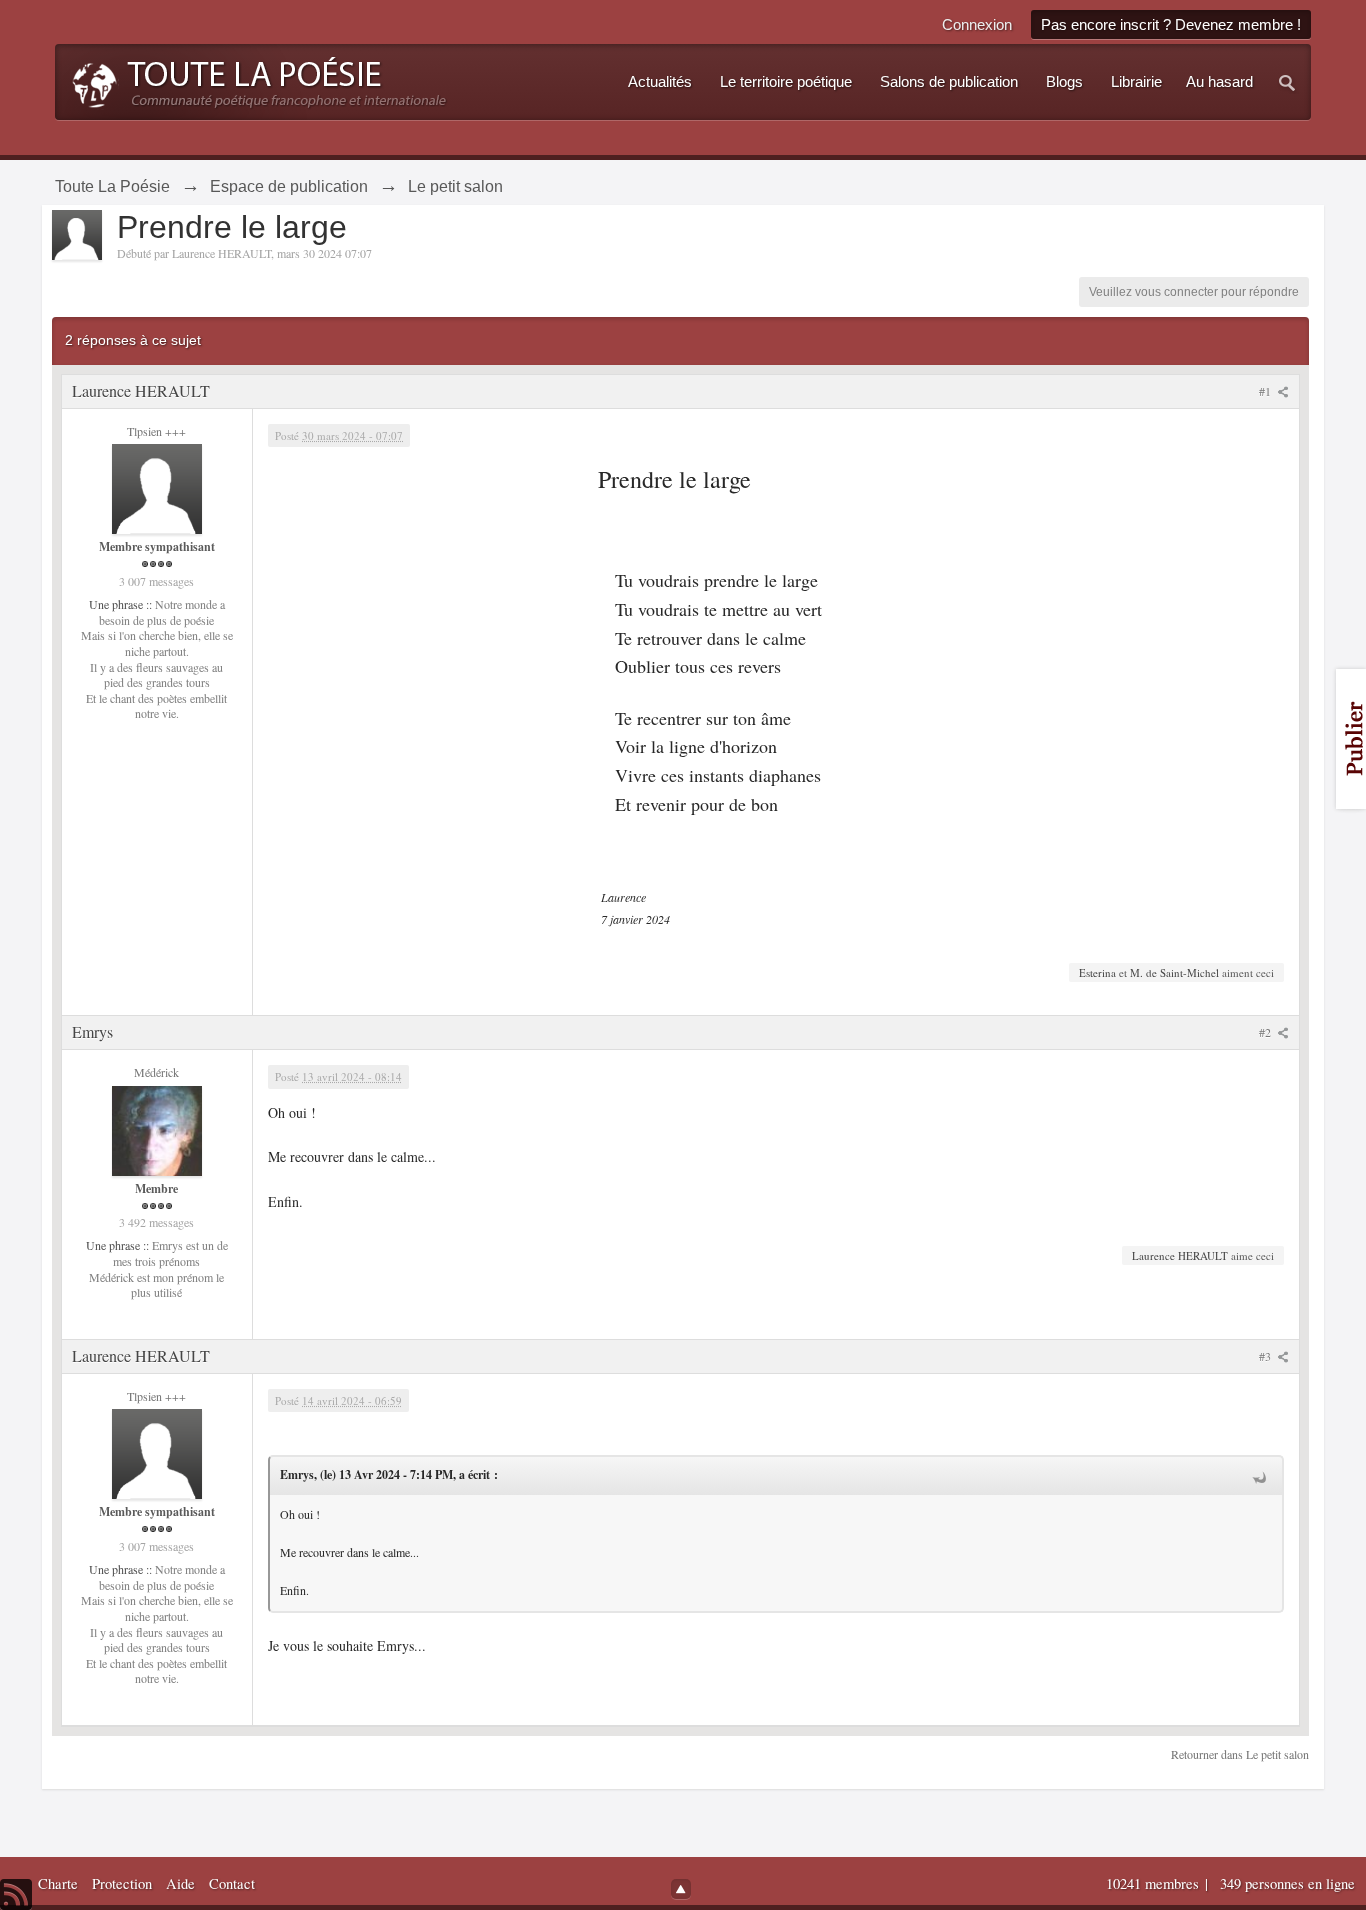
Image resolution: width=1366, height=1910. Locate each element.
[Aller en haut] (681, 1889)
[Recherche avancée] (1288, 82)
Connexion (977, 24)
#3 (1266, 1356)
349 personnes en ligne (1287, 1883)
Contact (232, 1883)
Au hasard (1219, 82)
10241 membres (1154, 1883)
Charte (58, 1883)
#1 (1266, 391)
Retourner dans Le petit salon (1240, 1754)
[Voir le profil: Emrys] (157, 1128)
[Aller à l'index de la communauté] (253, 80)
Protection (122, 1883)
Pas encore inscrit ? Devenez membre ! (1171, 24)
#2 (1266, 1032)
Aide (180, 1883)
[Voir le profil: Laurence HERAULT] (157, 487)
